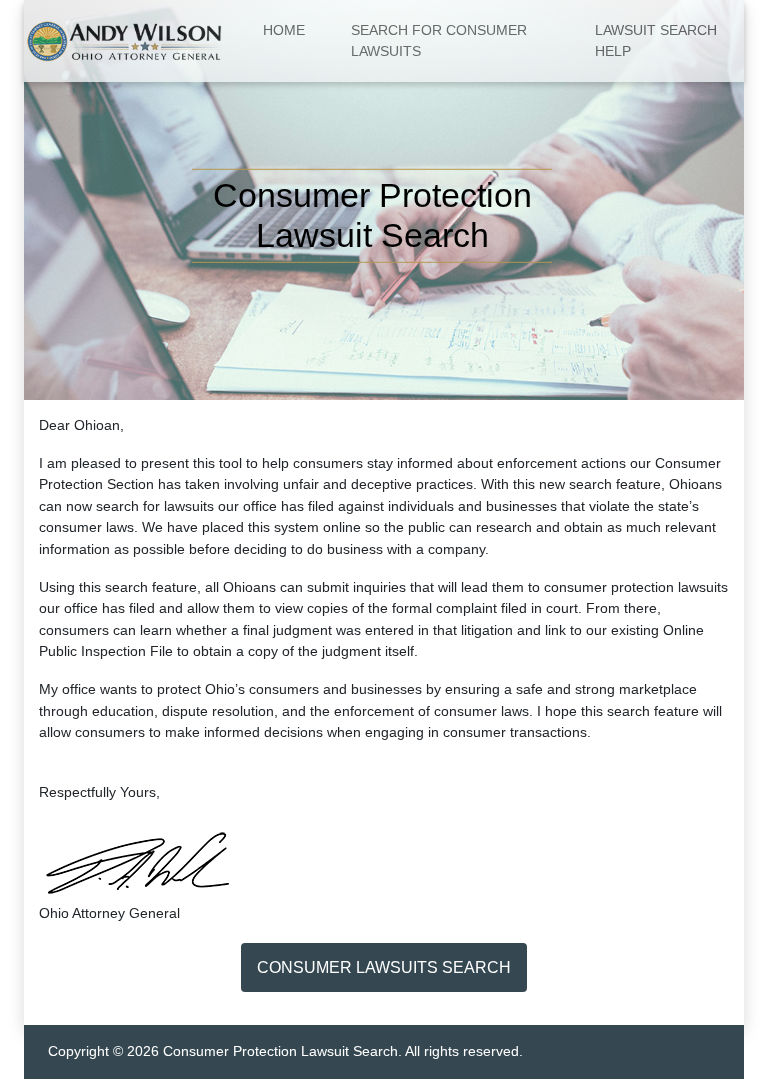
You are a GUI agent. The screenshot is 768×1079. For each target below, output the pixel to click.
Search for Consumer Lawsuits (439, 40)
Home (284, 30)
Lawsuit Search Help (656, 40)
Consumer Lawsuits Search (384, 967)
